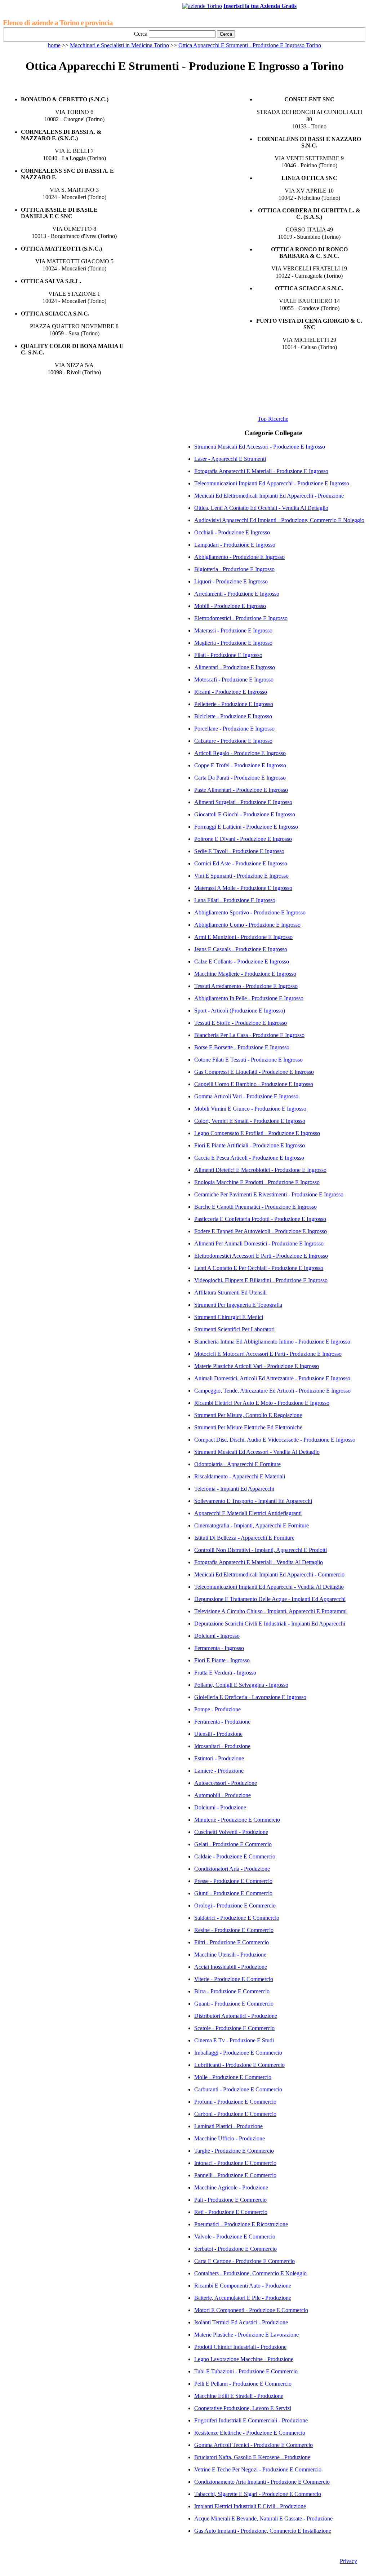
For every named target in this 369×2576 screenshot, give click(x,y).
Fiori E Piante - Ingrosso (222, 1660)
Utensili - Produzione (218, 1734)
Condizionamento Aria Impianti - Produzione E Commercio (262, 2482)
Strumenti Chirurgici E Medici (229, 1317)
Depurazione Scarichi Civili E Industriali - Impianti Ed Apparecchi (270, 1624)
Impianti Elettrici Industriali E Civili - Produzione (250, 2506)
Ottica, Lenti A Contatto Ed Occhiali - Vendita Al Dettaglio (261, 508)
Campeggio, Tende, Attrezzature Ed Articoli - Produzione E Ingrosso (272, 1391)
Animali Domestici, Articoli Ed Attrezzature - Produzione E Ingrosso (272, 1378)
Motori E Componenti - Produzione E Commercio (251, 2310)
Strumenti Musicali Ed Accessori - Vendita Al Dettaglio (257, 1452)
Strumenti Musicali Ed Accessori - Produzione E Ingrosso (260, 447)
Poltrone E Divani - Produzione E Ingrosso (243, 839)
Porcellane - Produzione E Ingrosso (234, 729)
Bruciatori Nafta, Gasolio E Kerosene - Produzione (252, 2457)
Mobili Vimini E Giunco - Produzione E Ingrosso (250, 1109)
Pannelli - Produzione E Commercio (235, 2175)
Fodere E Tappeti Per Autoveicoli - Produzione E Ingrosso (261, 1231)
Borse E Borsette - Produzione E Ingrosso (242, 1047)
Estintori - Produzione (219, 1758)
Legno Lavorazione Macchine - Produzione (244, 2359)
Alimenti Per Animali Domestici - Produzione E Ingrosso (259, 1243)
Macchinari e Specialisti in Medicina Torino (119, 45)
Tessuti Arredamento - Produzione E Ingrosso (246, 986)
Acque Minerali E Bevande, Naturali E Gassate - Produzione (263, 2518)
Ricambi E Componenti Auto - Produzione (243, 2286)
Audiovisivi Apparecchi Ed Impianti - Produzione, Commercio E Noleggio (279, 520)
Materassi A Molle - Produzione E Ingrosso (243, 888)
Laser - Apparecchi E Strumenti (230, 459)
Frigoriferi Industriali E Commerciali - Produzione (251, 2420)
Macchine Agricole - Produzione (231, 2187)
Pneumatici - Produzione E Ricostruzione (241, 2224)
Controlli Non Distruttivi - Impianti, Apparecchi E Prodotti (261, 1550)
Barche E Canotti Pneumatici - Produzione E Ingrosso (255, 1207)
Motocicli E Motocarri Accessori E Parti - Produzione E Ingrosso (268, 1354)
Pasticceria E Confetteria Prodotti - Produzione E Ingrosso (260, 1219)
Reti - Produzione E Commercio (231, 2212)
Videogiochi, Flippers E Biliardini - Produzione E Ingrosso (261, 1280)
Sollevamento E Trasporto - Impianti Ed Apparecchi (253, 1501)
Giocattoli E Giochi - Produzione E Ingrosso (245, 814)
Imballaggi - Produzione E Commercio (238, 2053)
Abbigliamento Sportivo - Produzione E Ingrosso (250, 912)
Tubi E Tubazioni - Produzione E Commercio (246, 2371)
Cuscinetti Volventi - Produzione (231, 1832)
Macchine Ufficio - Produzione (230, 2138)
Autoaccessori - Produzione (226, 1783)
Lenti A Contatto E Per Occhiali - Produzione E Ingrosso (259, 1268)
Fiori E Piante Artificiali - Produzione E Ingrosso (250, 1145)
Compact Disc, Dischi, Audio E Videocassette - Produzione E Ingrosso (275, 1440)
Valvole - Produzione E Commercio (235, 2237)
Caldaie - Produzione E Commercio (235, 1856)
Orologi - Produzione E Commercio (235, 1905)
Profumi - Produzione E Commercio (235, 2102)
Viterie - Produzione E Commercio (234, 1979)
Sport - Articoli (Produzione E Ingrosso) (240, 1011)
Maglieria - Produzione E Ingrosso (233, 643)
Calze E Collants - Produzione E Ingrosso (242, 961)
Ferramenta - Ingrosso (219, 1648)
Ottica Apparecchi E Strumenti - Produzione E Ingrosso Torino (250, 45)
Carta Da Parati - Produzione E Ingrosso (240, 778)
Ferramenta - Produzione (222, 1722)
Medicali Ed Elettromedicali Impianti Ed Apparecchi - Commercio (269, 1574)
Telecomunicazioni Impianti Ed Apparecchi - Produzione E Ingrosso (272, 483)
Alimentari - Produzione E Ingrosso (235, 667)
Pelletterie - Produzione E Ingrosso (234, 704)
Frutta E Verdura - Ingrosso (225, 1673)
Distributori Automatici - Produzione (236, 2016)
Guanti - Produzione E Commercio (234, 2004)
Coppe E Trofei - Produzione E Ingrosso (240, 765)
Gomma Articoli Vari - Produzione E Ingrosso (246, 1096)
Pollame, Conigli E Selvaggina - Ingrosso (241, 1685)
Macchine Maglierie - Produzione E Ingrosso (245, 974)
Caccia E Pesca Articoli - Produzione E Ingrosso (249, 1158)
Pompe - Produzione (217, 1709)
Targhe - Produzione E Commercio (234, 2151)
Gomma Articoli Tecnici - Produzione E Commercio (254, 2445)
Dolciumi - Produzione (220, 1807)
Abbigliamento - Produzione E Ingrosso (239, 557)
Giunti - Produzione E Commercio (233, 1893)
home (54, 45)
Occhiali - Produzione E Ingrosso (232, 532)
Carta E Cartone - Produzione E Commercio (244, 2261)
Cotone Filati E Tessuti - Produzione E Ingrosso (248, 1060)
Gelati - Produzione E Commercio (233, 1844)
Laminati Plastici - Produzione (228, 2126)
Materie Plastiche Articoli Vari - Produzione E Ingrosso (257, 1366)
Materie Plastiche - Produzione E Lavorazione (246, 2335)
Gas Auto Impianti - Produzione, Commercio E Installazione (263, 2531)
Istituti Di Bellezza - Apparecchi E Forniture (244, 1538)
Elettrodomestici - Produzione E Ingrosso (241, 618)
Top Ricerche (273, 419)
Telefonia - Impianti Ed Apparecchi (234, 1489)
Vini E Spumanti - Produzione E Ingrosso (241, 876)
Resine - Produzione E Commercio (234, 1930)
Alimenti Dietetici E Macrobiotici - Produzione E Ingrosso (260, 1170)
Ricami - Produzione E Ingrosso (231, 692)
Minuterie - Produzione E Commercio (237, 1820)
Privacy (348, 2561)
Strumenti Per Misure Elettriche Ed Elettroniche (248, 1427)
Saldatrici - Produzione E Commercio (237, 1918)
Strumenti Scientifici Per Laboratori (234, 1329)
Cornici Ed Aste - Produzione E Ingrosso (241, 863)
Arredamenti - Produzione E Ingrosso (237, 594)
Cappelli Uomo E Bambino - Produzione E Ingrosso (254, 1084)
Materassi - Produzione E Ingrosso (233, 630)
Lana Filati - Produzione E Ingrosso (235, 900)
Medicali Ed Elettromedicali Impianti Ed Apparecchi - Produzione (269, 496)
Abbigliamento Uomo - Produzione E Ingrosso (247, 925)
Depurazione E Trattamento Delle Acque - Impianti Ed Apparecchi (270, 1599)
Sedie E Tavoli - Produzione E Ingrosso (239, 851)
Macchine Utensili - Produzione (230, 1955)
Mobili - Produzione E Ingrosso (230, 606)
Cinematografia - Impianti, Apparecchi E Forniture (252, 1525)
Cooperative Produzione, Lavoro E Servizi (243, 2408)
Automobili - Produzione (223, 1795)
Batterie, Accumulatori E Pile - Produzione (243, 2298)
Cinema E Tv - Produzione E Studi (234, 2040)
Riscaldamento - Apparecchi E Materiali (240, 1476)
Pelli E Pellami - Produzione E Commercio (243, 2384)
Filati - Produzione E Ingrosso (228, 655)
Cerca (141, 34)
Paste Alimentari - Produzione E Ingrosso (241, 790)
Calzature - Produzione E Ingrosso (233, 741)
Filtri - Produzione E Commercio (232, 1942)
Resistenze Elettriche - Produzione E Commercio (250, 2433)
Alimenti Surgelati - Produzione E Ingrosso (243, 802)
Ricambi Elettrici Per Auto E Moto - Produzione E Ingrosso (262, 1403)
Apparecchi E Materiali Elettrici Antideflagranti (248, 1513)
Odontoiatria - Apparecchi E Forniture (237, 1464)
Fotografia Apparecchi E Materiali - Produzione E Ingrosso (261, 471)
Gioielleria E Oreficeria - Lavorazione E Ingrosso (250, 1697)
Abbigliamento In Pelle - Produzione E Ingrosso (249, 998)
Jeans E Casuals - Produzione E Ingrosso (241, 949)
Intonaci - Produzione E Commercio (235, 2163)
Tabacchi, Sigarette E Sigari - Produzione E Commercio (258, 2494)
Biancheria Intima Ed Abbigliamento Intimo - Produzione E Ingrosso (272, 1342)
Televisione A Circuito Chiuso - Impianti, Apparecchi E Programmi (270, 1611)
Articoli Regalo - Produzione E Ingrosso (240, 753)
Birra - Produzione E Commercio (232, 1991)
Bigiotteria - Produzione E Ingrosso (234, 569)
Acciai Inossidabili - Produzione (231, 1967)
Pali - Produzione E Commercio (230, 2200)
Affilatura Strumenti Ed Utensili (230, 1293)
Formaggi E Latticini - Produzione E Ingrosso (246, 827)
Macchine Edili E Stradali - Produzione (239, 2396)
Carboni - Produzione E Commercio (235, 2114)
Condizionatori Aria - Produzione (232, 1869)
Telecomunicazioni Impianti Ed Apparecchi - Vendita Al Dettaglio (269, 1587)
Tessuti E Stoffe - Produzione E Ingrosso (241, 1023)
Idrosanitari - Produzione (222, 1746)
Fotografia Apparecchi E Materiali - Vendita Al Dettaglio (259, 1562)
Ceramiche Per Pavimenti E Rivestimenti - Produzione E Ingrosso (269, 1194)
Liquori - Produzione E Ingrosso (231, 581)
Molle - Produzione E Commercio (233, 2077)
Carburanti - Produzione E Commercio (238, 2089)
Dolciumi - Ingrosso (217, 1636)
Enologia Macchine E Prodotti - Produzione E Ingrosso (257, 1182)
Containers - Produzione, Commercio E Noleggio (250, 2273)
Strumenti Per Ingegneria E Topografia (238, 1305)
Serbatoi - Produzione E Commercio (235, 2249)
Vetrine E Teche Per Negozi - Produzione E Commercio (258, 2469)
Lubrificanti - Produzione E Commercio (239, 2065)
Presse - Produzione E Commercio (233, 1881)
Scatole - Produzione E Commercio (234, 2028)
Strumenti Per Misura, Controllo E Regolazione (248, 1415)
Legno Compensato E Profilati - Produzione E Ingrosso (257, 1133)
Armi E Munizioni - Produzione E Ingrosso (243, 937)
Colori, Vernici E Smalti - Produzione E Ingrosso (250, 1121)
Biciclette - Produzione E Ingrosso (233, 716)
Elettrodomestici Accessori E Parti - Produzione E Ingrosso (261, 1256)
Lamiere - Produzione (219, 1771)
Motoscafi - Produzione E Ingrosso (234, 680)
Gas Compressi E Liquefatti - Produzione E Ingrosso (254, 1072)
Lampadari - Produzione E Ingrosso (235, 545)
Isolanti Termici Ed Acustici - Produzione (241, 2322)
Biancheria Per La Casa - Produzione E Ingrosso (249, 1035)
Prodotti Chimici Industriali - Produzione (240, 2347)
